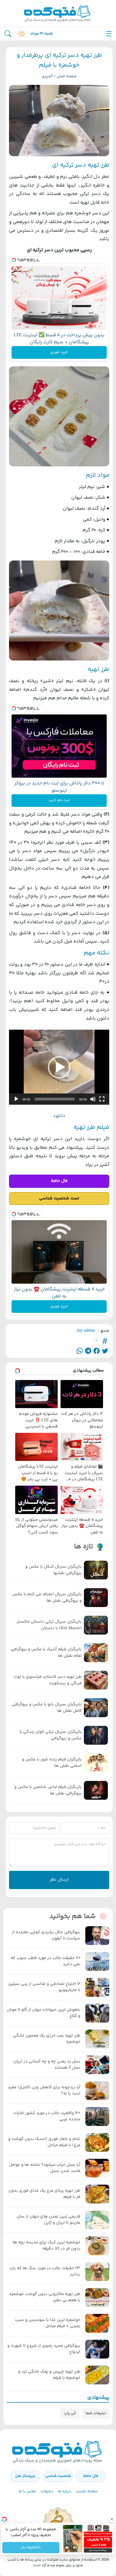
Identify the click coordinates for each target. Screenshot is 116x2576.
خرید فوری (59, 352)
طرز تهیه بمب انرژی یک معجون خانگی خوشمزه (47, 2039)
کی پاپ (70, 2413)
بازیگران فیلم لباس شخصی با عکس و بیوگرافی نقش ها (48, 1790)
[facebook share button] (97, 1351)
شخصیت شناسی (58, 2476)
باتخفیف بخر (31, 2548)
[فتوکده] (58, 13)
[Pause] (67, 2548)
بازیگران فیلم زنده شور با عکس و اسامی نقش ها (52, 1763)
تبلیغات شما (96, 2413)
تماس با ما (27, 2491)
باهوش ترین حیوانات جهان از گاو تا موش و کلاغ (43, 2013)
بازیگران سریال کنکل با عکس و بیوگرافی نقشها (53, 1570)
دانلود (59, 1116)
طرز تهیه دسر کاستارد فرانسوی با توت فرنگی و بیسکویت (48, 1680)
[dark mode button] (21, 34)
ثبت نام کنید (59, 800)
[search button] (8, 34)
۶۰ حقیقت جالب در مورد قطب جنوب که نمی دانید (45, 1961)
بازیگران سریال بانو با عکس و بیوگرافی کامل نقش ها (47, 1708)
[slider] (55, 1099)
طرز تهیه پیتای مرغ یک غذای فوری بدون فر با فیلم (44, 2194)
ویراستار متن (25, 2476)
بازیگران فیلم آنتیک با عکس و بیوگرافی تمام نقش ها (46, 1653)
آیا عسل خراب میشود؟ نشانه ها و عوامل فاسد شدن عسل (45, 2168)
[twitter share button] (105, 1351)
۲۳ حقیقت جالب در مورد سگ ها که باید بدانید (45, 2272)
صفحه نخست (87, 2491)
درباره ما (64, 2491)
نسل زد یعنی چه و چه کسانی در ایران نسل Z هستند (47, 2065)
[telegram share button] (88, 1351)
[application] (59, 1067)
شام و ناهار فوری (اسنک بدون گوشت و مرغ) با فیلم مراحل (44, 2142)
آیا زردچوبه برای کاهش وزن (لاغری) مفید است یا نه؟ (44, 2091)
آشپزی (47, 76)
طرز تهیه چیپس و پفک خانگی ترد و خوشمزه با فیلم (49, 2375)
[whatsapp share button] (80, 1351)
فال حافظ (91, 2476)
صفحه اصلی (67, 76)
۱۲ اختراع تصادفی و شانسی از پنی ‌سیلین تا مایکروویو (44, 1987)
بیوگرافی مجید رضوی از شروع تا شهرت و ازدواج (44, 2349)
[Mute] (75, 2548)
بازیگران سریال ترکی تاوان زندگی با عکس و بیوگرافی (51, 1735)
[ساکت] (93, 1099)
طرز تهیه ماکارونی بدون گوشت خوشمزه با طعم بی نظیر (45, 2297)
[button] (59, 1067)
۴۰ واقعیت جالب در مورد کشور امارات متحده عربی (47, 2117)
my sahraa (86, 1331)
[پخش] (16, 1099)
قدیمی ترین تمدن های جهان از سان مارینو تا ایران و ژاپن (48, 2220)
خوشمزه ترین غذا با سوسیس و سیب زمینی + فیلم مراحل (48, 2323)
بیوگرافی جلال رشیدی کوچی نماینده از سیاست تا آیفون (46, 1936)
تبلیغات (47, 2491)
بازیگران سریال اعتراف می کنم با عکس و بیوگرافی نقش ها (47, 1598)
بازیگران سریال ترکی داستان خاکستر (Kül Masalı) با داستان (49, 1625)
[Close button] (112, 2519)
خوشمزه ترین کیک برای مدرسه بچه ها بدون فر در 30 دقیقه (46, 2246)
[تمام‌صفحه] (102, 1099)
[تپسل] (14, 260)
